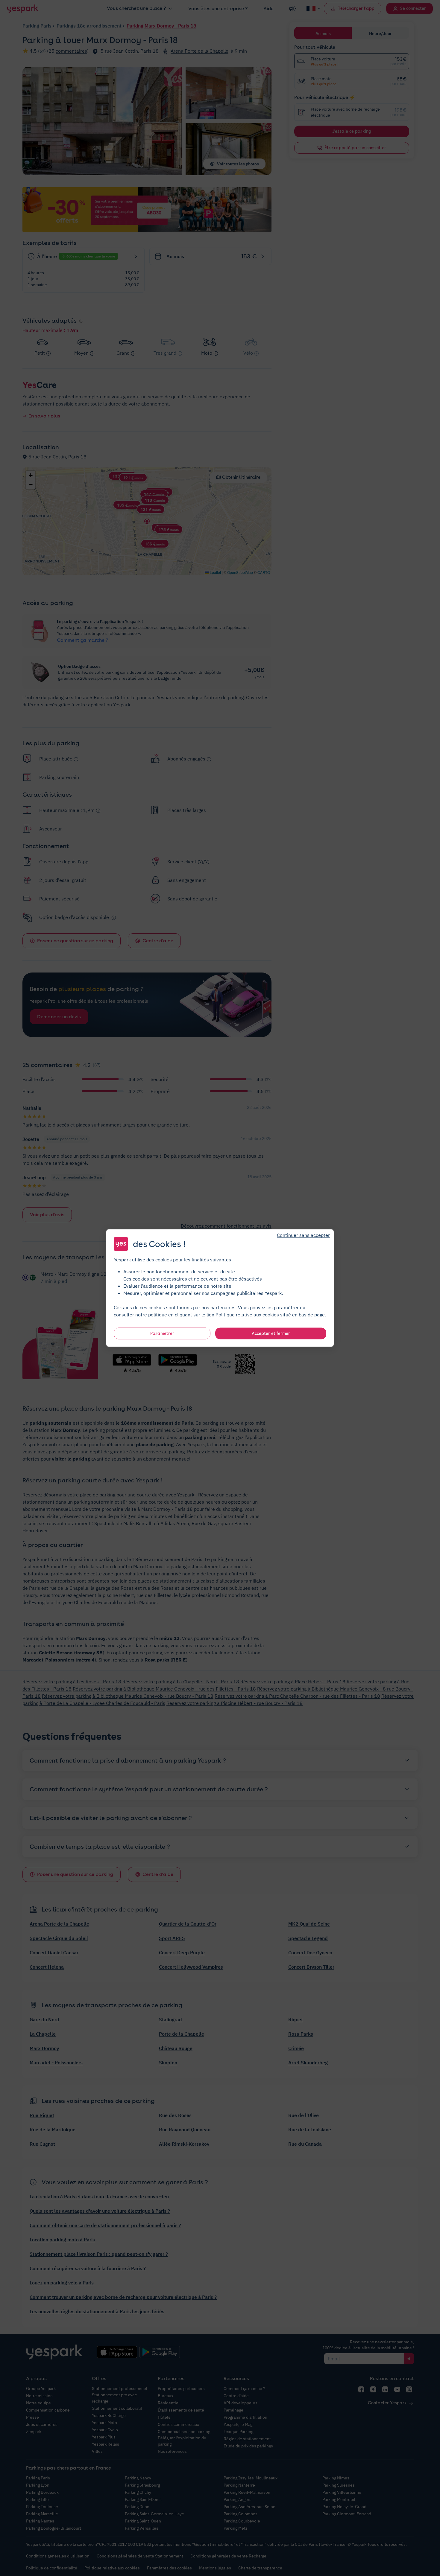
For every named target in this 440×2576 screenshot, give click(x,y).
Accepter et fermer (271, 1333)
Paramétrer (162, 1333)
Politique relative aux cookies (247, 1315)
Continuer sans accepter (303, 1235)
